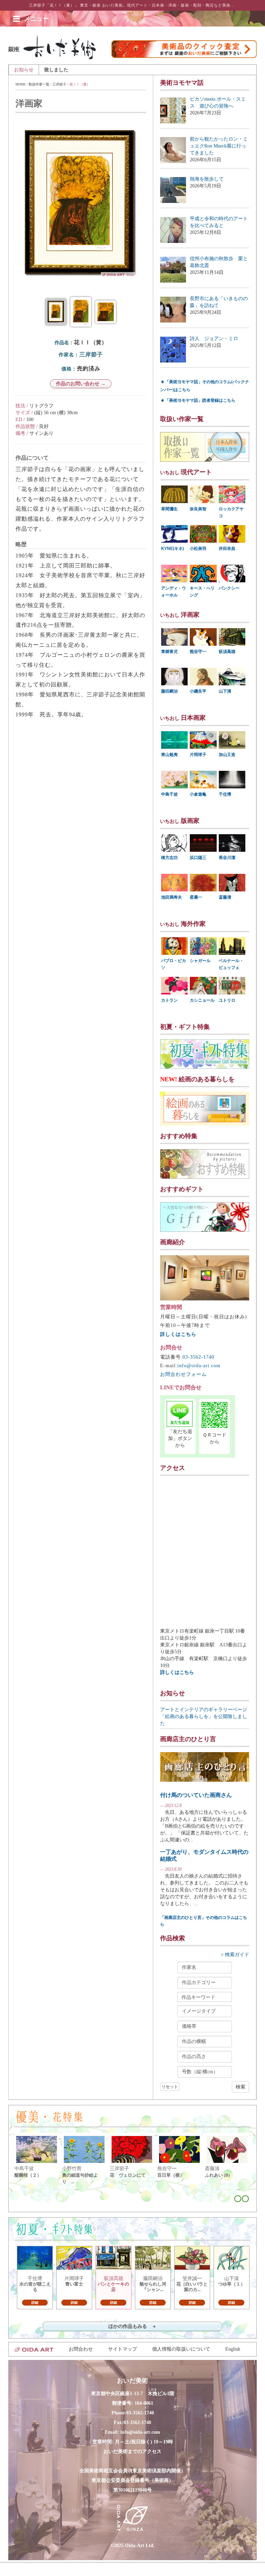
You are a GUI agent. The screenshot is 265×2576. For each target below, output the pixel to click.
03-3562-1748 (137, 2422)
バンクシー (229, 588)
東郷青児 (169, 652)
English (233, 2349)
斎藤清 (225, 897)
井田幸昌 (227, 549)
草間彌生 (169, 509)
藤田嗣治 (169, 691)
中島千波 (169, 794)
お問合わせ (81, 2349)
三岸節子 (59, 84)
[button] (37, 19)
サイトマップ (122, 2349)
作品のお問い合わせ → (81, 384)
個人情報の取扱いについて (181, 2349)
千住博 (225, 794)
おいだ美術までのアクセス (132, 2451)
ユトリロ (227, 1000)
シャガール (200, 961)
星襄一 (196, 897)
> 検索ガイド (235, 1955)
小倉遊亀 (198, 794)
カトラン (169, 1000)
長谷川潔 (227, 858)
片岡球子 (198, 755)
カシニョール (202, 1000)
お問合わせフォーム (183, 1374)
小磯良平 (198, 691)
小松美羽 (198, 549)
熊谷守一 (198, 652)
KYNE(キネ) (173, 549)
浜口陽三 (198, 858)
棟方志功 (169, 858)
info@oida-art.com (199, 1366)
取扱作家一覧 (39, 84)
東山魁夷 (169, 755)
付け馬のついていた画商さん (196, 1795)
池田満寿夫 (171, 897)
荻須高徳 (227, 652)
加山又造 (227, 755)
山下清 (225, 691)
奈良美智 (198, 509)
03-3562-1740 (198, 1357)
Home (21, 84)
